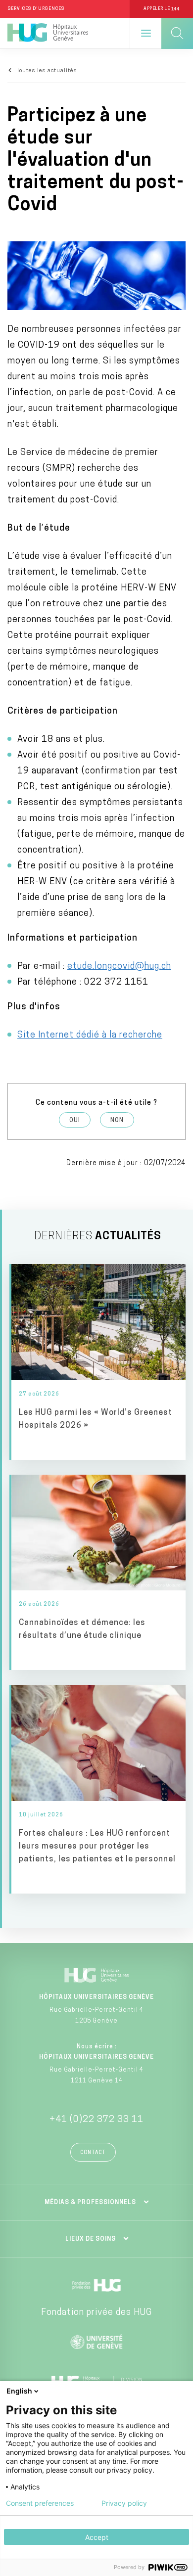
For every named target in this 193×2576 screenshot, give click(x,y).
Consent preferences (40, 2503)
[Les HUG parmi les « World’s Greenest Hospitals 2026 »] (98, 1362)
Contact (93, 2153)
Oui (75, 1121)
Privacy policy (124, 2503)
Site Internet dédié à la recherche (90, 1036)
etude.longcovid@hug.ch (119, 967)
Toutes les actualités (47, 71)
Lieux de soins (91, 2239)
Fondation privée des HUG (96, 2313)
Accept (97, 2537)
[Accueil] (48, 33)
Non (117, 1121)
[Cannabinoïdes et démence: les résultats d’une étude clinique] (98, 1573)
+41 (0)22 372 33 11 (96, 2120)
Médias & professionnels (90, 2203)
